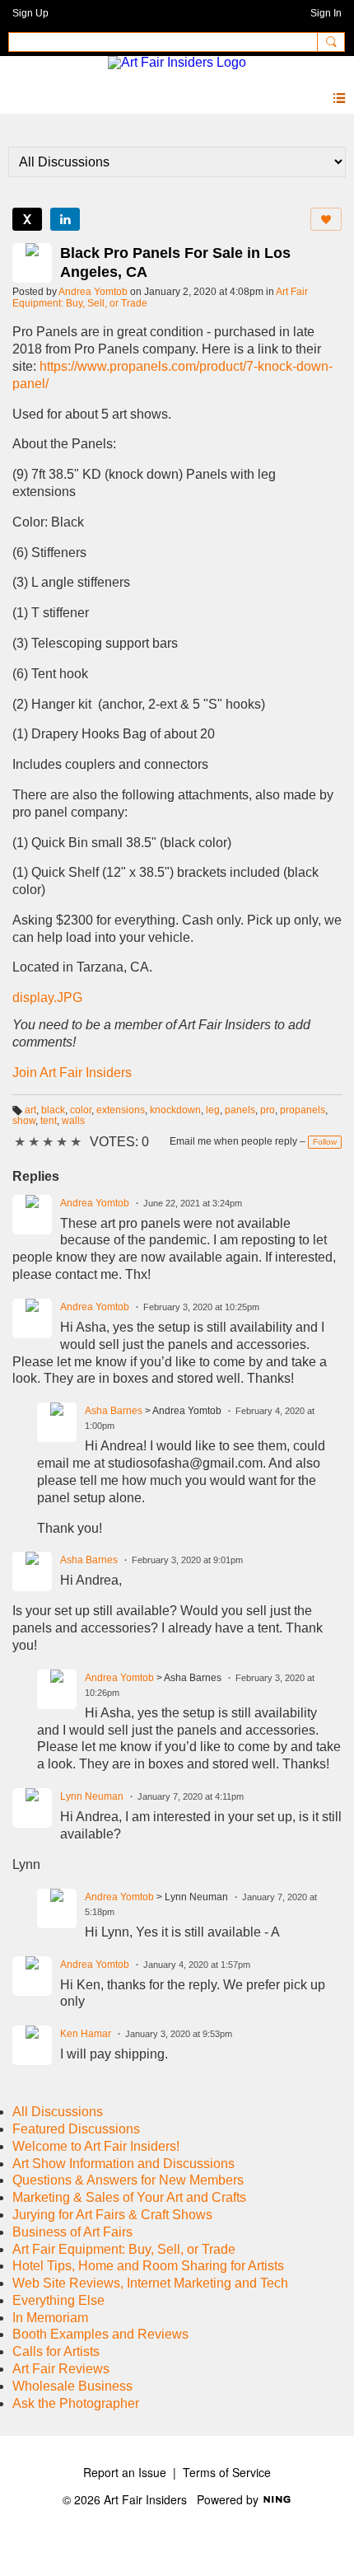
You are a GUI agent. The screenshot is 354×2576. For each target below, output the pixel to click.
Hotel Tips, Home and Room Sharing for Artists (148, 2266)
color (81, 1110)
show (24, 1121)
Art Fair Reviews (61, 2369)
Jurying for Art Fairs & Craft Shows (112, 2215)
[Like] (326, 219)
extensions (121, 1110)
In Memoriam (50, 2318)
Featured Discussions (76, 2129)
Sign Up (30, 13)
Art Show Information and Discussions (123, 2164)
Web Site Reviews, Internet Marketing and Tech (150, 2283)
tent (49, 1121)
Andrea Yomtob (93, 292)
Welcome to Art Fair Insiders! (96, 2146)
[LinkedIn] (65, 219)
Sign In (326, 13)
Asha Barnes (114, 1411)
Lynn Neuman (92, 1796)
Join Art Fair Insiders (72, 1073)
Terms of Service (227, 2472)
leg (213, 1110)
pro (268, 1110)
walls (73, 1121)
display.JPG (47, 998)
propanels (303, 1110)
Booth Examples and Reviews (100, 2334)
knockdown (175, 1110)
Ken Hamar (86, 2034)
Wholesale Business (72, 2386)
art (30, 1110)
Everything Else (58, 2300)
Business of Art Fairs (72, 2232)
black (53, 1110)
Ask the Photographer (76, 2403)
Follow (325, 1142)
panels (240, 1110)
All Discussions (58, 2112)
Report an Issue (125, 2472)
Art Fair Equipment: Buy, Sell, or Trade (124, 2249)
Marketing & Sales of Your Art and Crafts (129, 2197)
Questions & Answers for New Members (128, 2180)
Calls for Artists (56, 2351)
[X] (27, 219)
